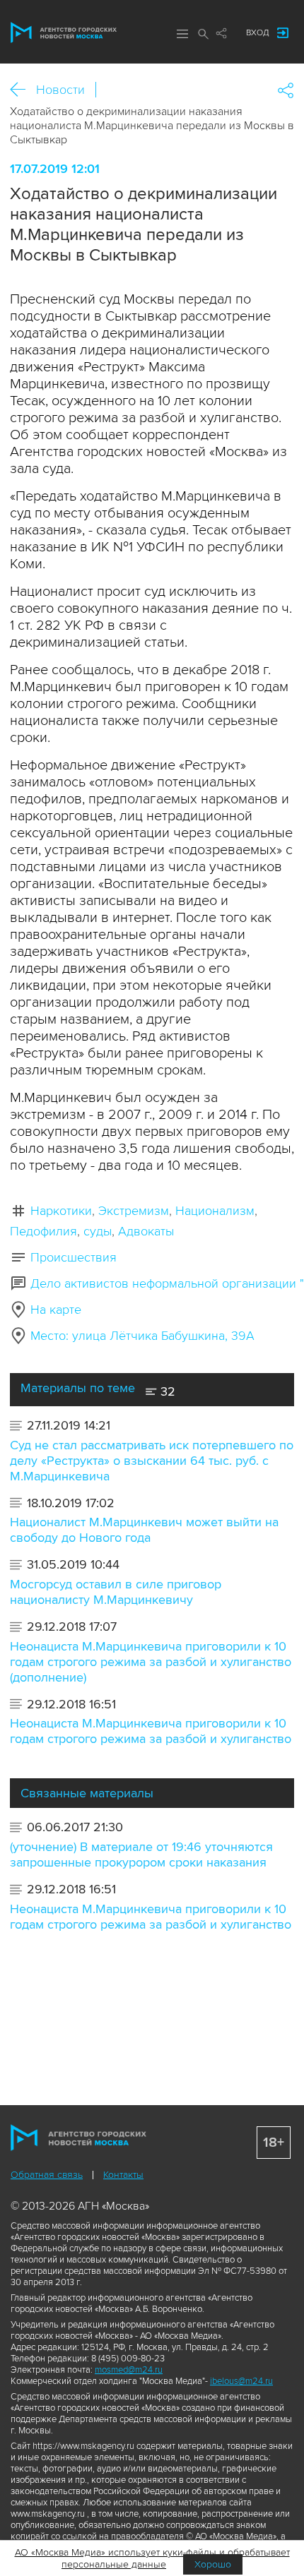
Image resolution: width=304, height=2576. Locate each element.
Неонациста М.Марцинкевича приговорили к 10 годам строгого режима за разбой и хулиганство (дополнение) (151, 1662)
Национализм (215, 1211)
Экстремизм (134, 1211)
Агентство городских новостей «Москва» (64, 32)
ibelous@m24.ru (241, 2381)
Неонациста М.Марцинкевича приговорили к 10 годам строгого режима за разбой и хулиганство (151, 1731)
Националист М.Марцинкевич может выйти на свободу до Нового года (144, 1530)
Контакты (123, 2175)
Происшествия (74, 1257)
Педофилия (43, 1231)
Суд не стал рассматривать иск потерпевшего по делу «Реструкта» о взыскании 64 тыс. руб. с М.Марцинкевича (152, 1461)
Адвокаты (146, 1231)
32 (166, 1391)
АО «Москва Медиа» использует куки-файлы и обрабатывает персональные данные (152, 2558)
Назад (23, 90)
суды (98, 1231)
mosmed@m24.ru (129, 2370)
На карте (56, 1310)
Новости (60, 90)
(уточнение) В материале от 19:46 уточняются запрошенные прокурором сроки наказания (141, 1855)
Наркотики (61, 1211)
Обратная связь (47, 2175)
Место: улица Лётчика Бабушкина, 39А (142, 1336)
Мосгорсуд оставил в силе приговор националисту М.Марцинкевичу (116, 1592)
